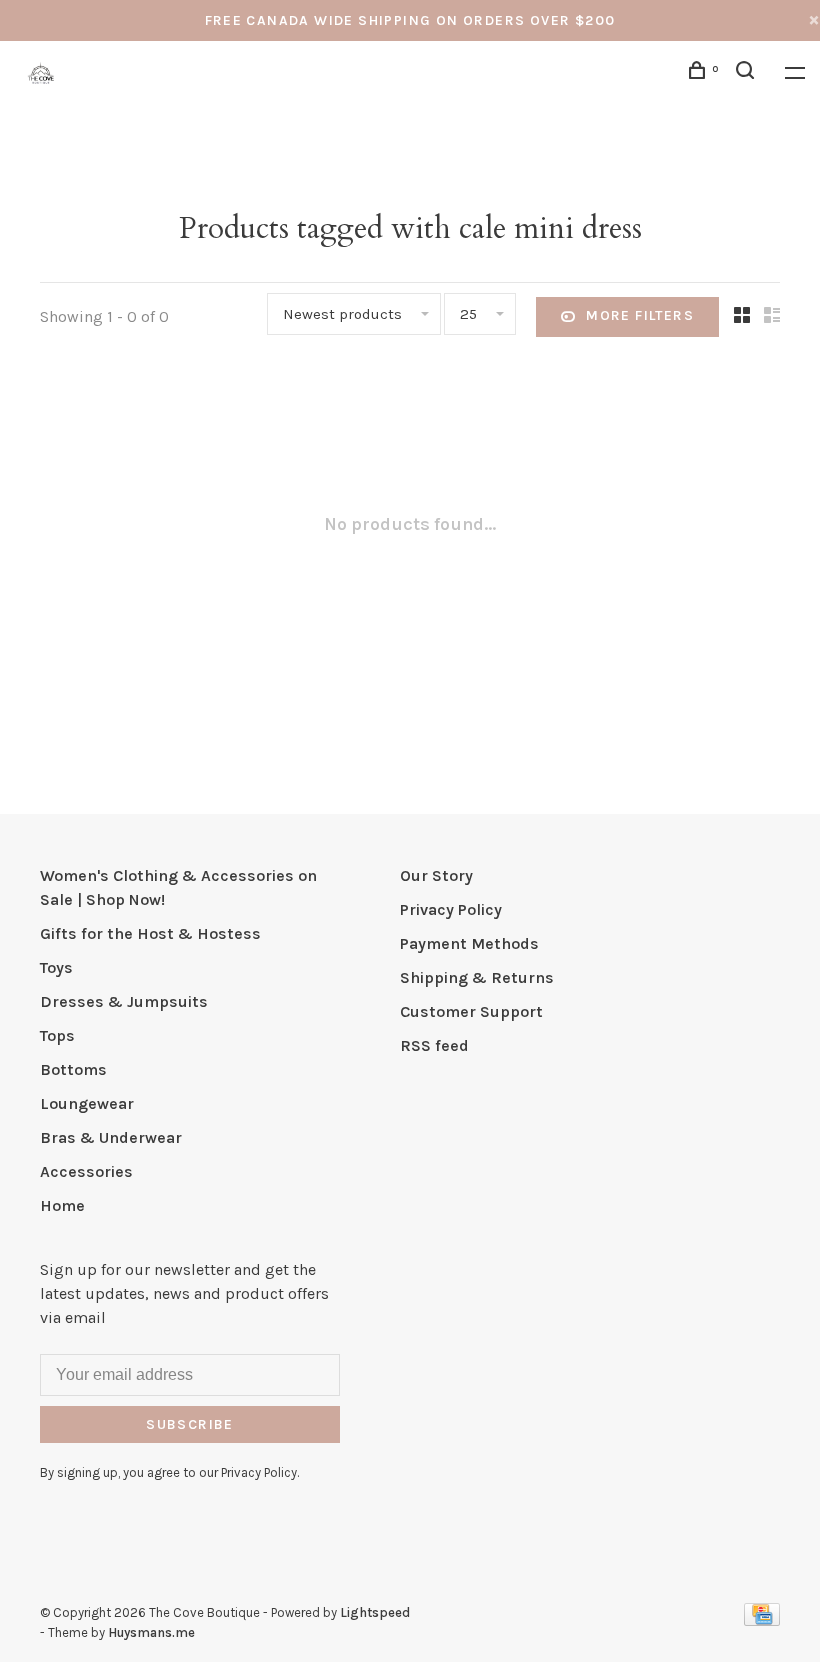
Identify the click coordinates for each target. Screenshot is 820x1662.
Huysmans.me (151, 1632)
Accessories (86, 1171)
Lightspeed (375, 1612)
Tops (57, 1035)
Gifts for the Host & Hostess (150, 933)
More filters (640, 315)
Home (62, 1205)
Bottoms (73, 1069)
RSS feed (434, 1045)
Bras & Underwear (111, 1137)
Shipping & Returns (477, 977)
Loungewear (87, 1103)
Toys (56, 967)
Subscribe (190, 1424)
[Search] (748, 73)
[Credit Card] (762, 1620)
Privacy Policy (451, 909)
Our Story (436, 875)
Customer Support (471, 1011)
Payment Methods (469, 943)
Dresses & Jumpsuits (124, 1001)
